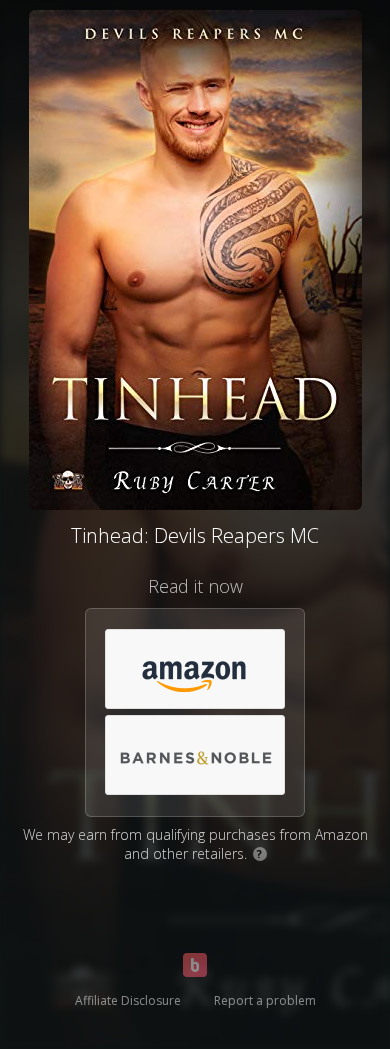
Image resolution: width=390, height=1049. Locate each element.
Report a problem (265, 1000)
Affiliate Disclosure (128, 1000)
